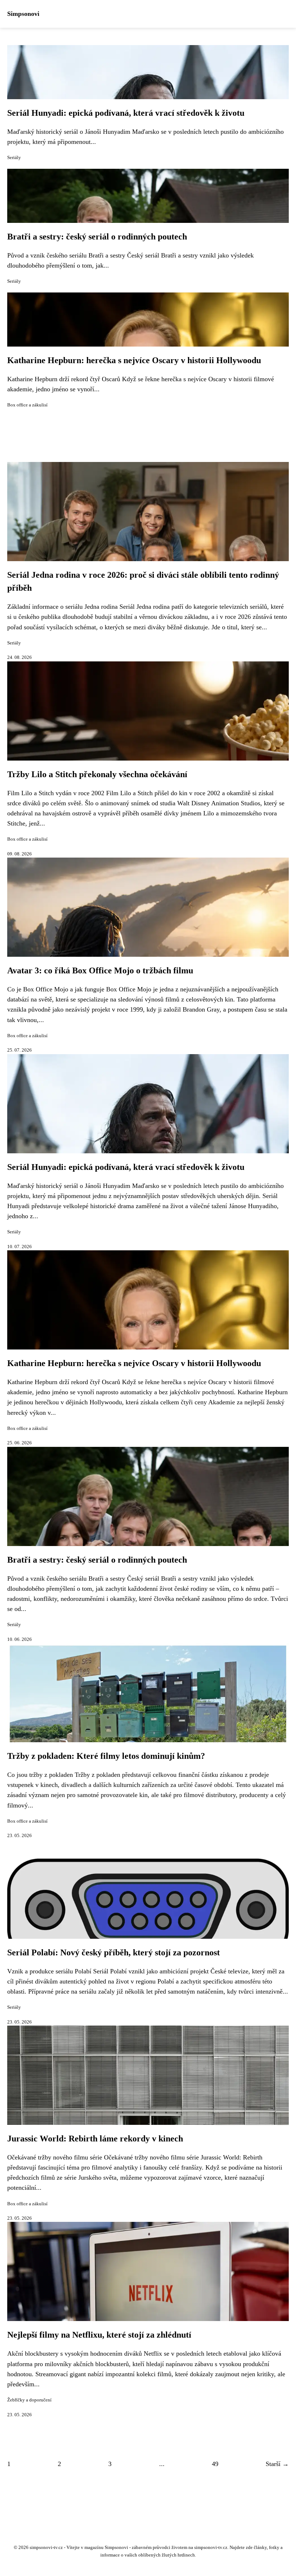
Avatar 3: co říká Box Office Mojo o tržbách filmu (100, 970)
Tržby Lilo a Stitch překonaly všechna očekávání (97, 774)
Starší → (277, 2464)
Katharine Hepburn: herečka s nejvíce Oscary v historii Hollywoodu (134, 360)
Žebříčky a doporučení (29, 2400)
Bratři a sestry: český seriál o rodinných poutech (97, 237)
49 (215, 2464)
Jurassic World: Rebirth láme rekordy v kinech (95, 2139)
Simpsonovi (23, 14)
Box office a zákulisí (27, 405)
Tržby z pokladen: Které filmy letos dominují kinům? (106, 1756)
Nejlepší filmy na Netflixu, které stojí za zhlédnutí (99, 2335)
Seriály (14, 158)
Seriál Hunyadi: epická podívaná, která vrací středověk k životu (126, 113)
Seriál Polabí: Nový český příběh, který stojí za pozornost (114, 1952)
